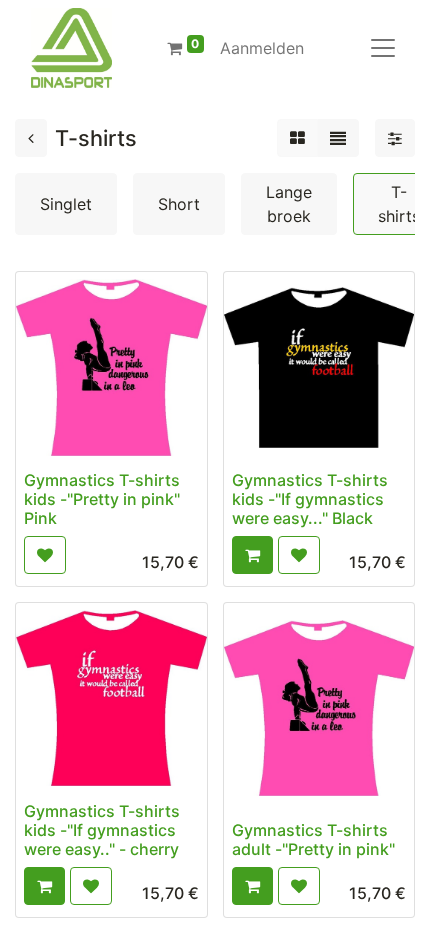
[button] (45, 555)
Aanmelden (262, 48)
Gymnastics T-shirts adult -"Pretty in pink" (313, 839)
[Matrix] (297, 138)
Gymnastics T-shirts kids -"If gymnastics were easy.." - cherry (102, 830)
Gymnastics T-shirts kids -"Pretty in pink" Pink (102, 499)
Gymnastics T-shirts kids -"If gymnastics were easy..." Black (310, 499)
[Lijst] (338, 138)
